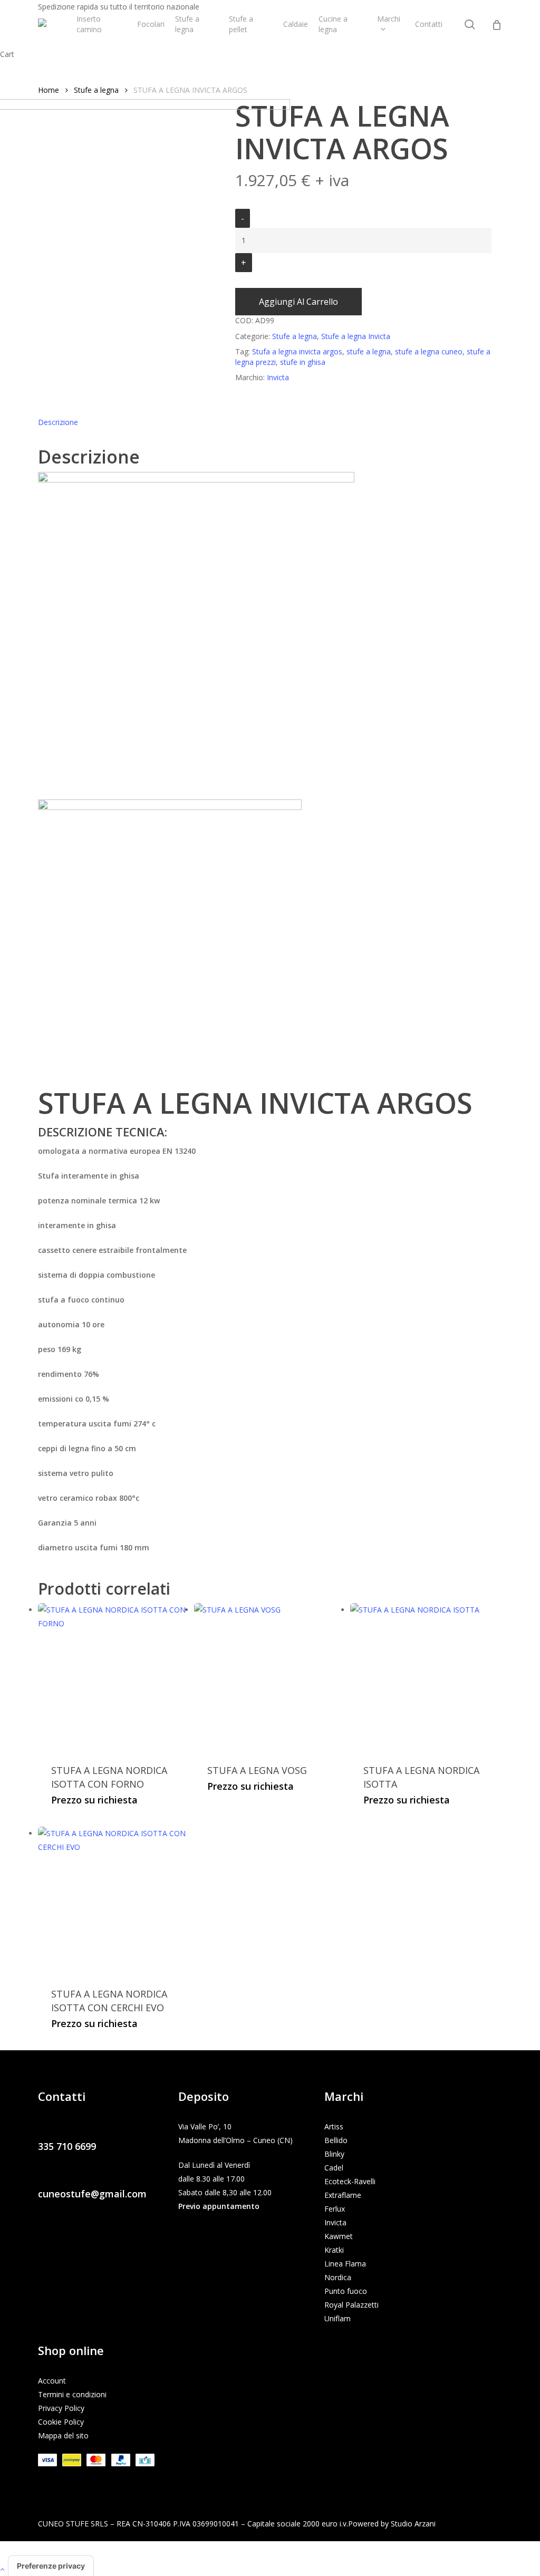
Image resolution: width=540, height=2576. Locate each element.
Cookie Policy (61, 2422)
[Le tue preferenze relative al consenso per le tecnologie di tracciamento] (51, 2566)
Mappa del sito (63, 2435)
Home (49, 90)
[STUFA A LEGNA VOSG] (268, 1677)
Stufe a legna (96, 90)
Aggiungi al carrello (298, 302)
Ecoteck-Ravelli (350, 2181)
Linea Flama (345, 2264)
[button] (270, 2569)
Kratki (334, 2250)
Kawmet (339, 2236)
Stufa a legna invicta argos (297, 351)
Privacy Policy (61, 2408)
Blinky (334, 2154)
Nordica (338, 2277)
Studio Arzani (413, 2524)
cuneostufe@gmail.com (92, 2194)
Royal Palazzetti (351, 2305)
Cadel (334, 2168)
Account (52, 2381)
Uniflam (337, 2318)
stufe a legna (369, 351)
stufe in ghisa (303, 362)
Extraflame (343, 2195)
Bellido (336, 2140)
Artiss (334, 2126)
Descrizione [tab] (58, 422)
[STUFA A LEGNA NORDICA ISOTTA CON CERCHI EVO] (112, 1901)
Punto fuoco (346, 2291)
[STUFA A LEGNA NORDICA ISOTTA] (424, 1677)
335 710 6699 (67, 2146)
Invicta (335, 2222)
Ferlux (335, 2209)
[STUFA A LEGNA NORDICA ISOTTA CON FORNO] (112, 1677)
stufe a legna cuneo (429, 351)
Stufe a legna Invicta (356, 336)
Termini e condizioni (72, 2394)
